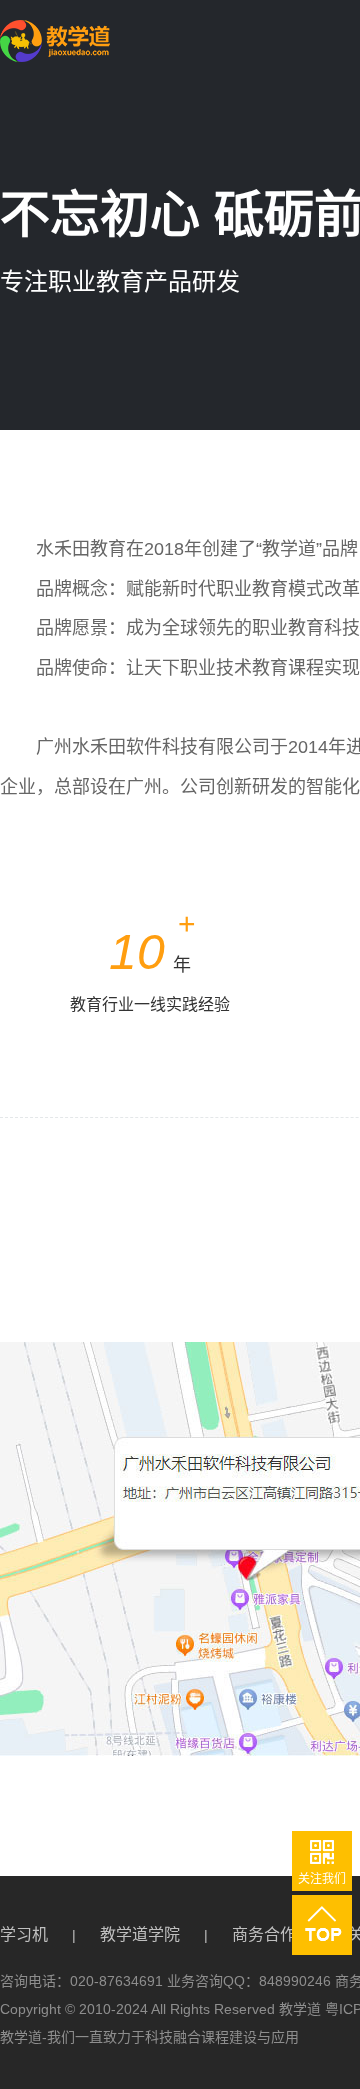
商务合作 (264, 1934)
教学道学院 (140, 1934)
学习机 (24, 1934)
